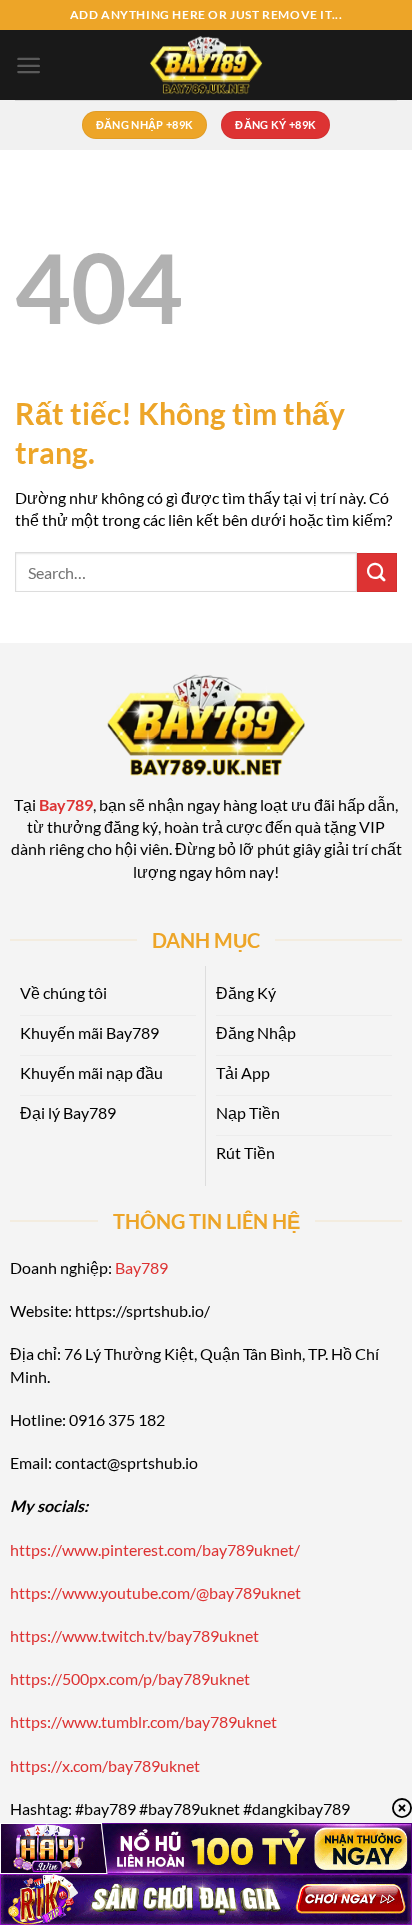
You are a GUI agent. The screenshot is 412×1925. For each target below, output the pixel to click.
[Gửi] (377, 572)
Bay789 (141, 1267)
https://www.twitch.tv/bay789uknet (134, 1635)
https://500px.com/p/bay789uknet (130, 1678)
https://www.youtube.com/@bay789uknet (155, 1592)
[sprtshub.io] (206, 65)
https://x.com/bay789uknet (105, 1765)
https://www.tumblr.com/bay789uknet (143, 1721)
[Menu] (28, 65)
